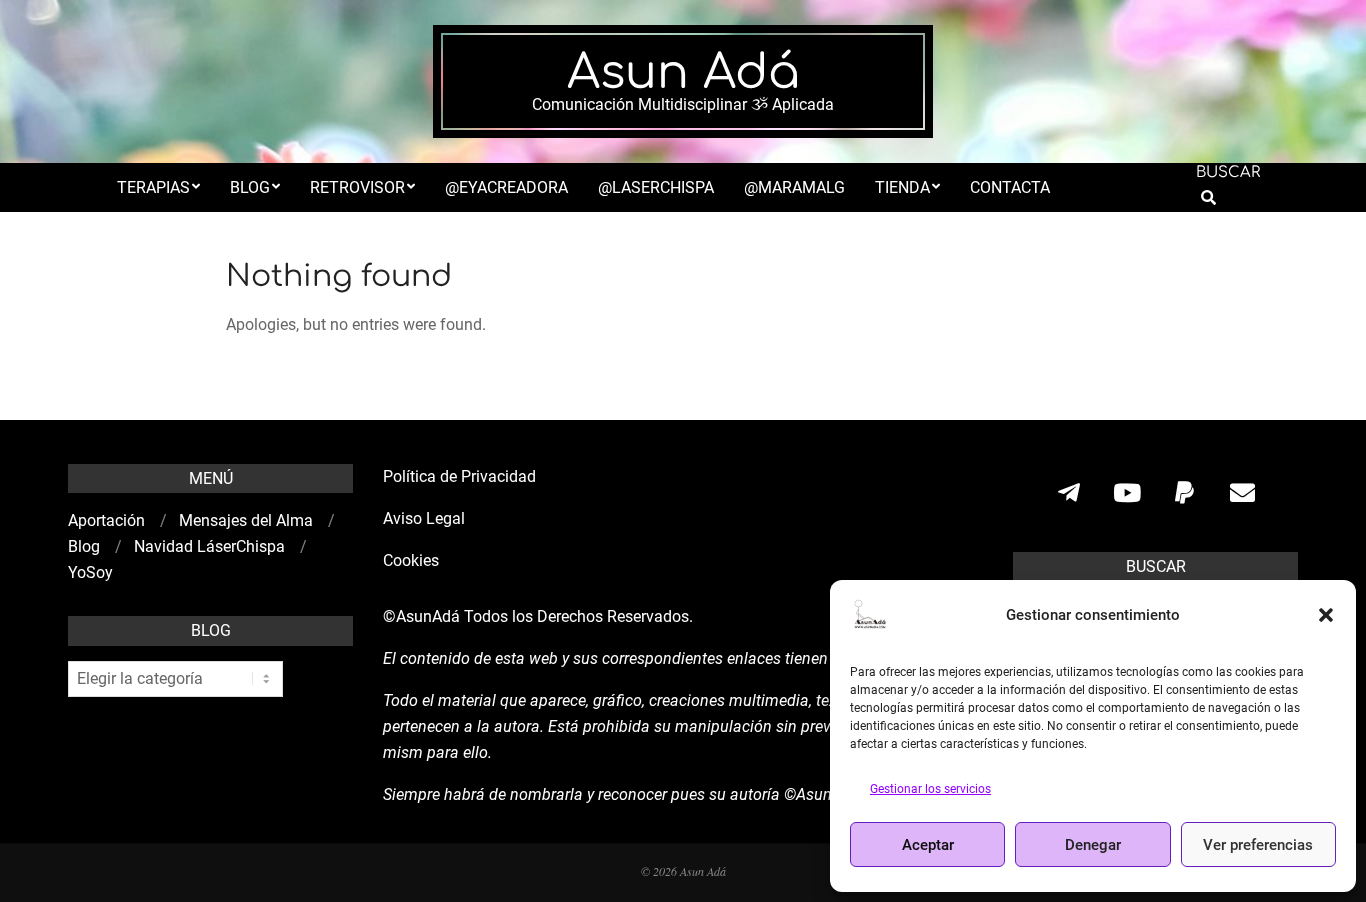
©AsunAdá (421, 616)
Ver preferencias (1258, 845)
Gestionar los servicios (930, 789)
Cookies (413, 560)
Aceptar (928, 845)
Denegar (1093, 845)
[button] (1326, 615)
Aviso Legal (424, 518)
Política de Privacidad (459, 476)
